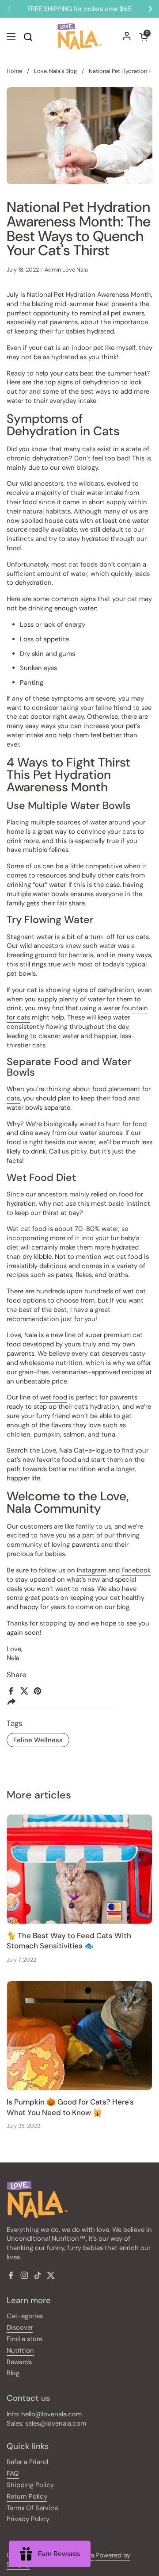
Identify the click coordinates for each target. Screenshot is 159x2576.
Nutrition (20, 2350)
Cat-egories (25, 2316)
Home (14, 71)
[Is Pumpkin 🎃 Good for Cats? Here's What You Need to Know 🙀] (79, 2035)
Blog (13, 2373)
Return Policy (27, 2496)
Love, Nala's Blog (55, 71)
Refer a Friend (27, 2462)
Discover (20, 2327)
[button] (144, 37)
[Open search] (28, 37)
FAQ (13, 2473)
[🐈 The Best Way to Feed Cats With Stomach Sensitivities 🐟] (79, 1869)
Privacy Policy (28, 2519)
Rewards (19, 2362)
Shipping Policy (30, 2485)
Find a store (25, 2339)
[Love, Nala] (79, 36)
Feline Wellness (38, 1740)
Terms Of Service (32, 2508)
